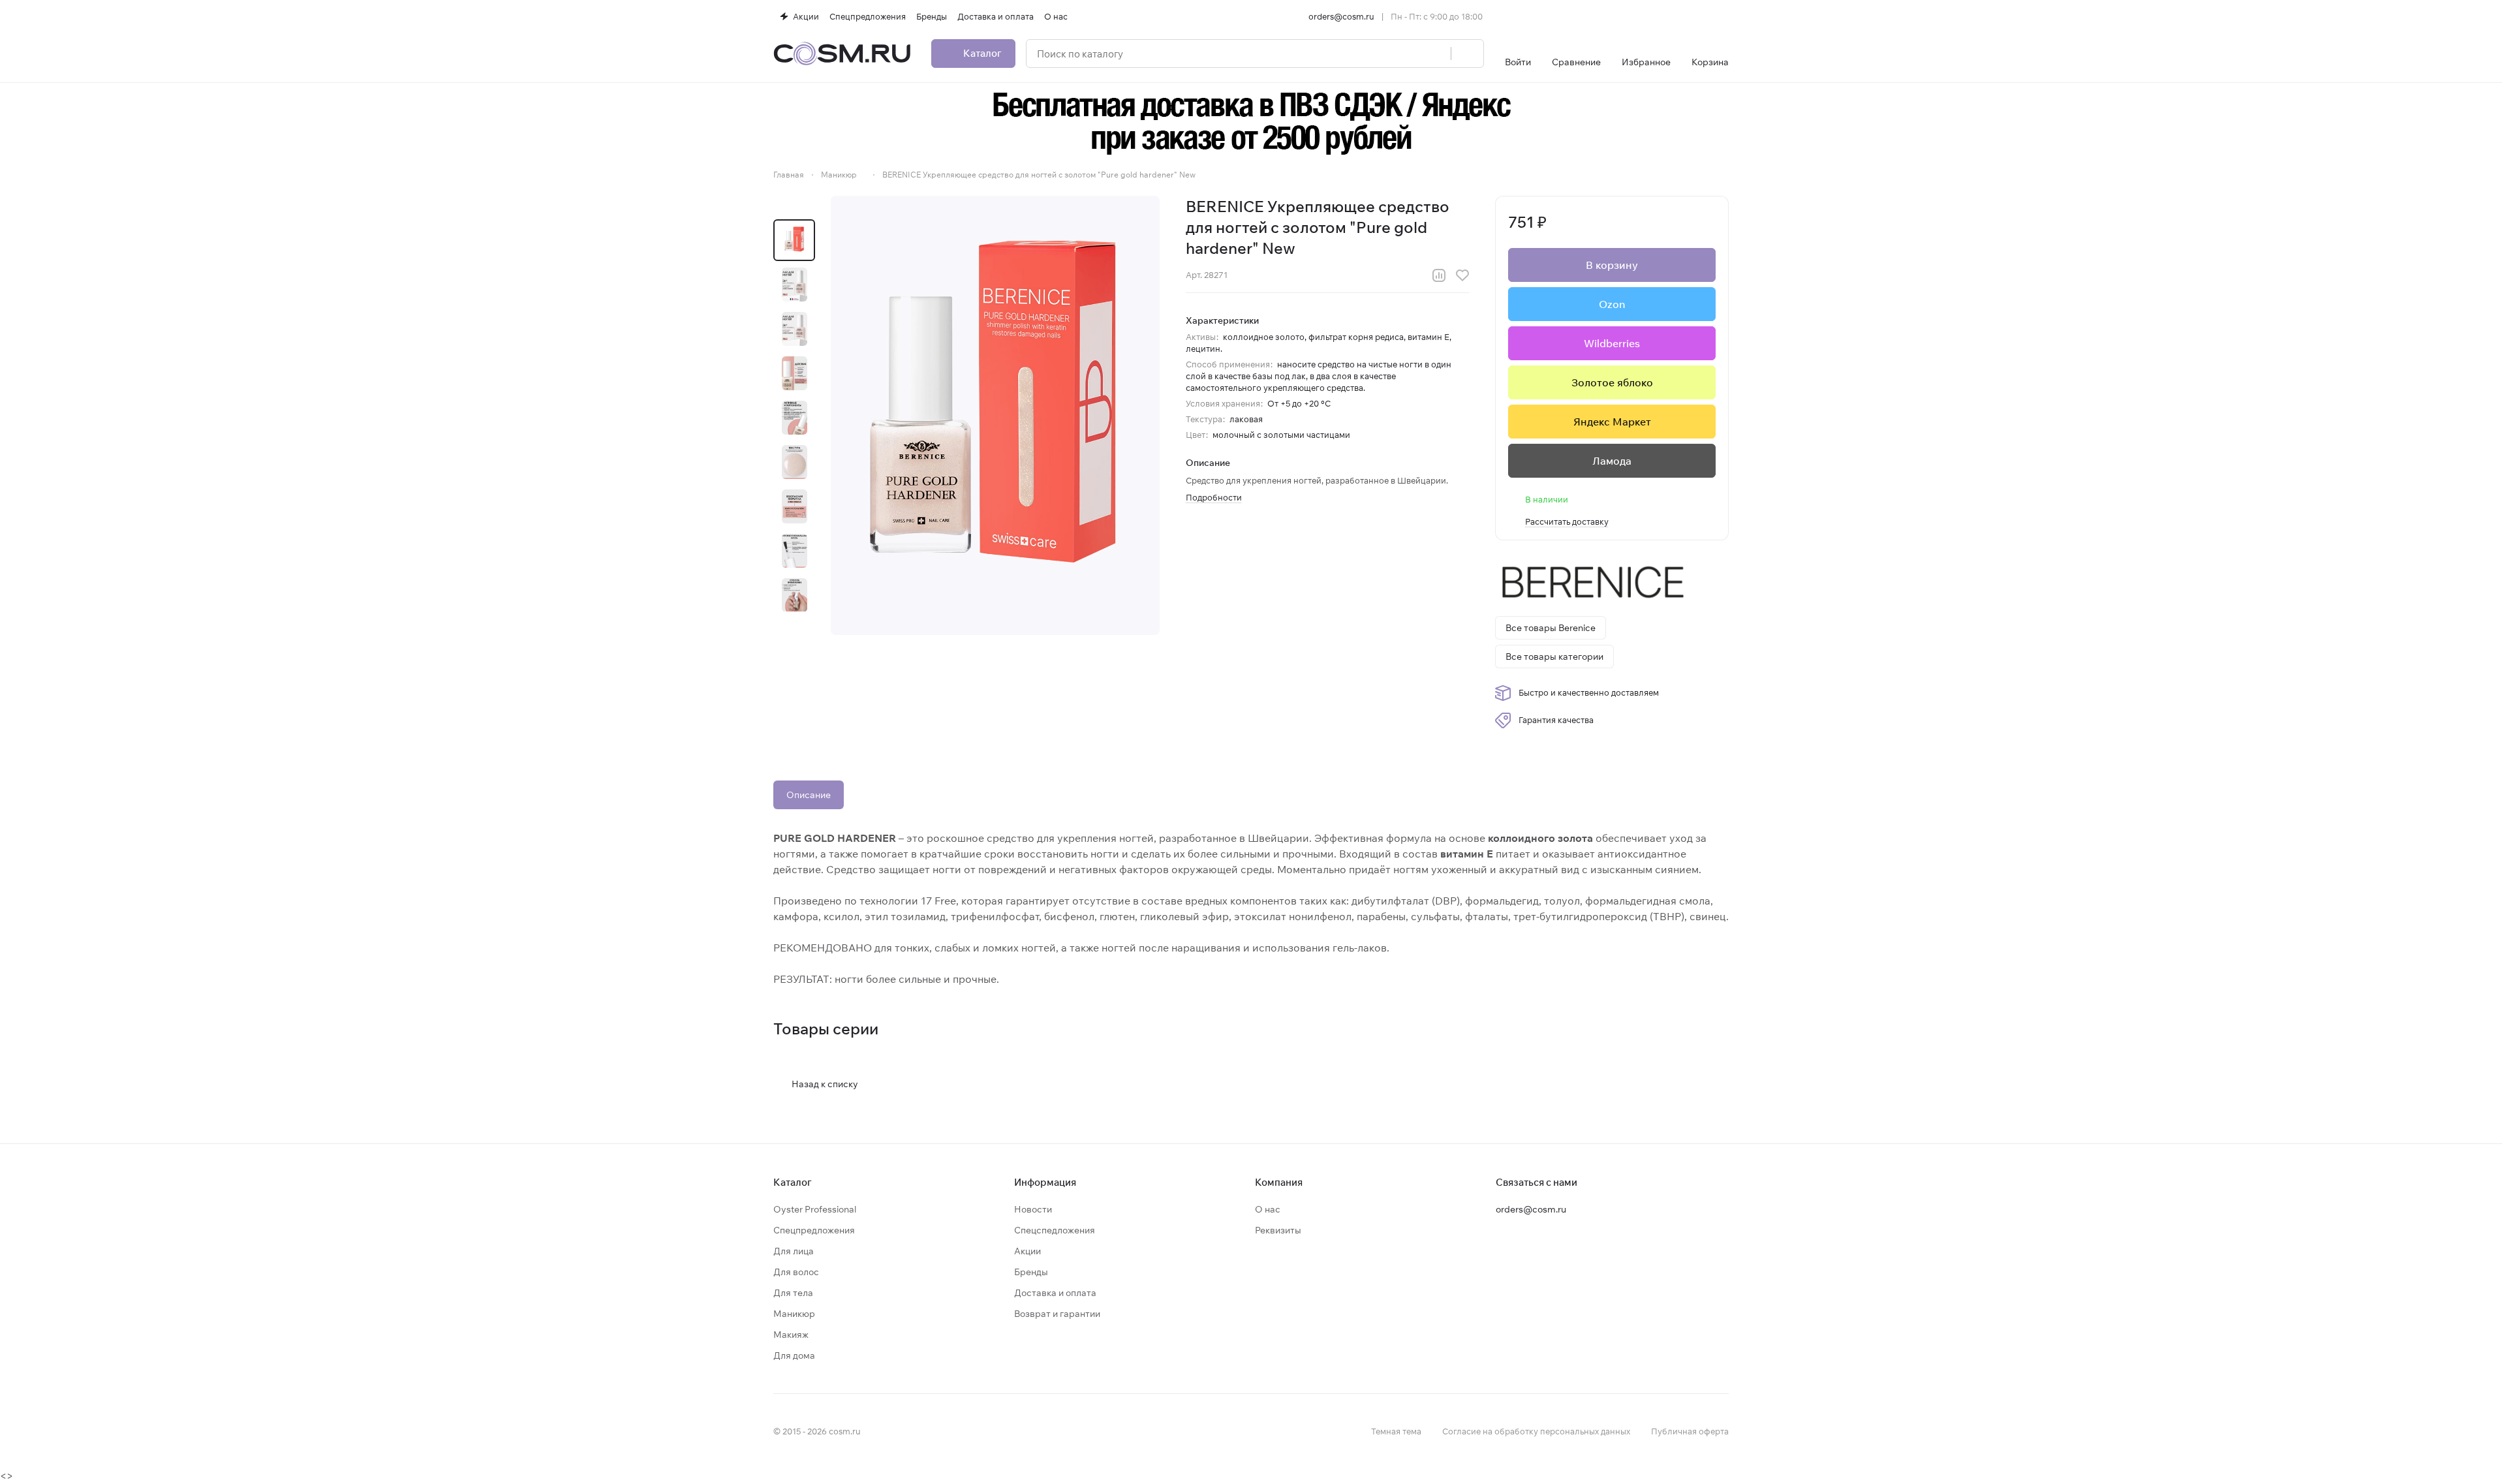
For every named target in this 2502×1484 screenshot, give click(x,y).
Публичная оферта (1690, 1431)
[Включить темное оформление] (1723, 16)
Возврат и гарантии (1057, 1314)
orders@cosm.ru (1341, 16)
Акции (1027, 1251)
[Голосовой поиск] (1436, 54)
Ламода (1612, 461)
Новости (1033, 1209)
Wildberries (1612, 343)
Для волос (796, 1272)
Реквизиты (1278, 1230)
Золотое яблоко (1612, 382)
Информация (1045, 1182)
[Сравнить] (1439, 275)
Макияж (791, 1335)
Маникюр (794, 1314)
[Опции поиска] (1408, 54)
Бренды (1031, 1272)
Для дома (794, 1355)
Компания (1279, 1182)
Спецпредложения (814, 1230)
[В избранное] (1462, 275)
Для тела (793, 1293)
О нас (1268, 1209)
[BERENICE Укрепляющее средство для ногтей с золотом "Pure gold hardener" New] (995, 415)
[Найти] (1467, 54)
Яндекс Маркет (1612, 422)
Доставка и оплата (1055, 1293)
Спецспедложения (1055, 1230)
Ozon (1612, 304)
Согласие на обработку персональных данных (1536, 1431)
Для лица (794, 1251)
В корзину (1612, 265)
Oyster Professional (815, 1209)
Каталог (793, 1182)
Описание (809, 795)
